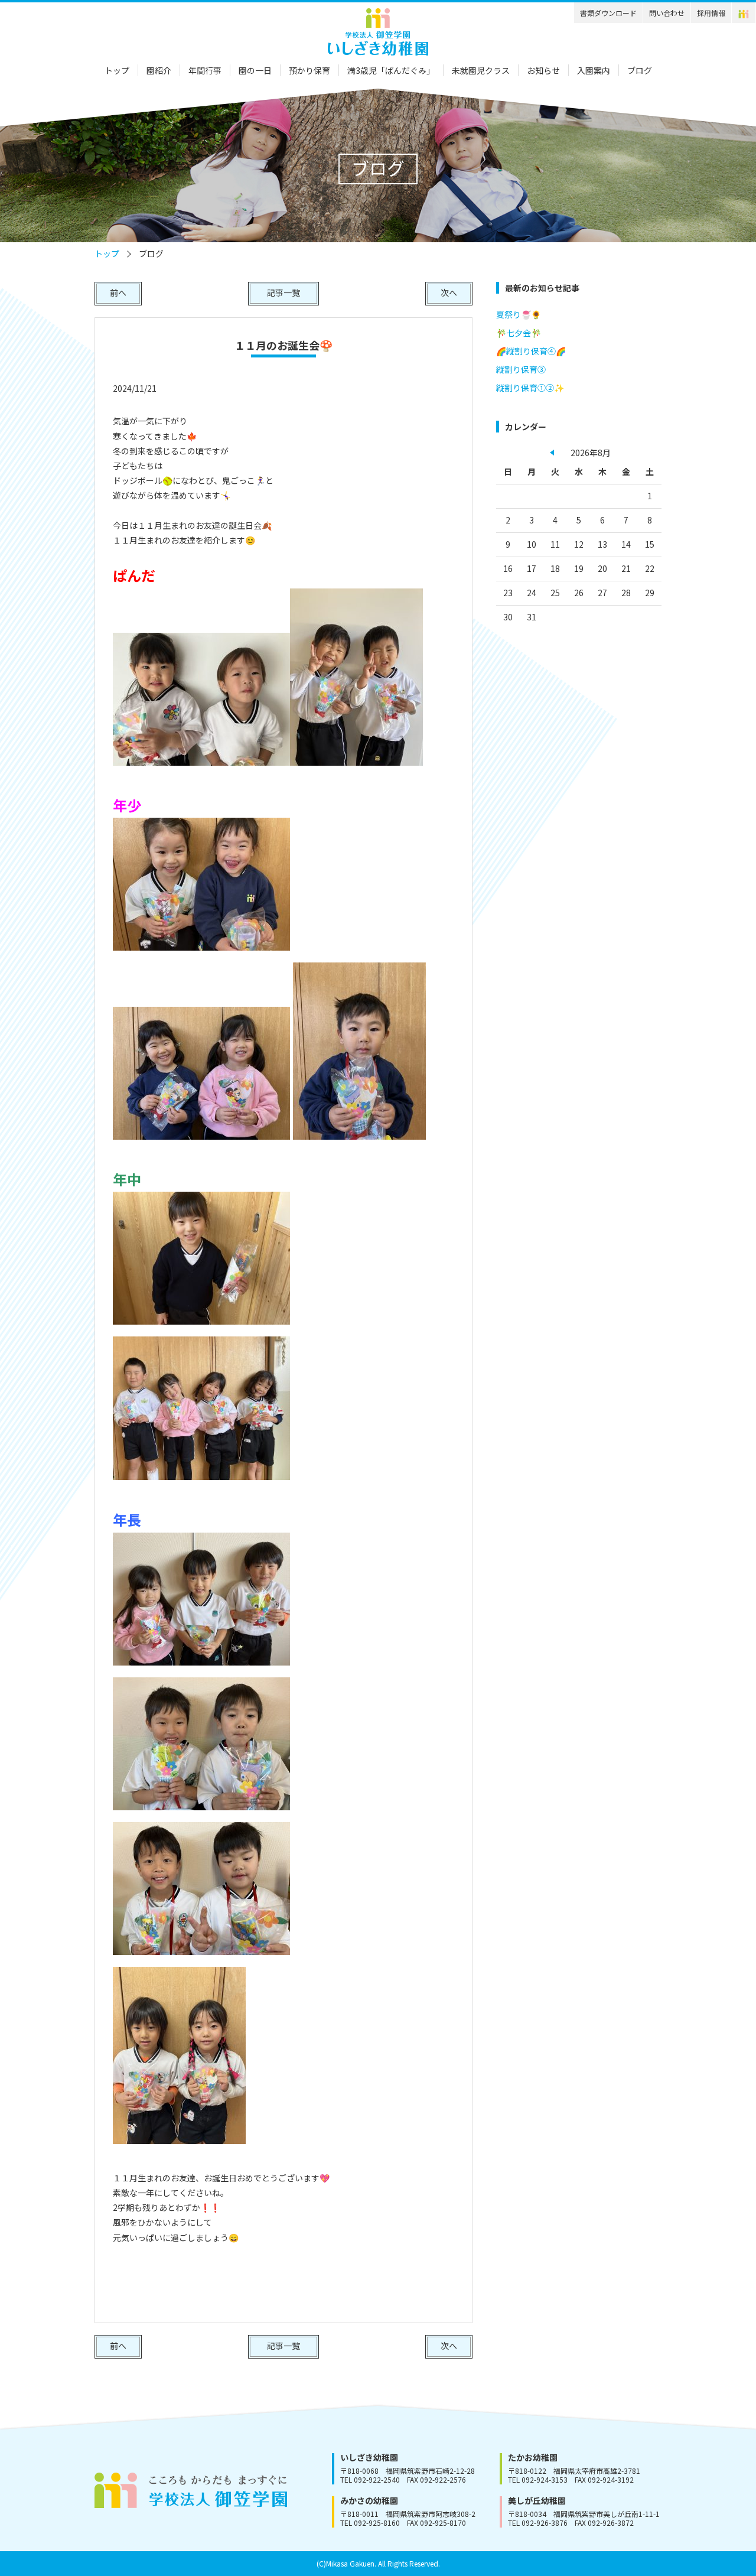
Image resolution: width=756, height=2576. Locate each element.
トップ (117, 70)
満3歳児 (391, 70)
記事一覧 (283, 292)
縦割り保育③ (521, 369)
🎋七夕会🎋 (519, 333)
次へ (449, 292)
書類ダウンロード (608, 13)
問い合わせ (667, 13)
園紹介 (159, 70)
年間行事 (205, 70)
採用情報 (711, 13)
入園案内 (594, 70)
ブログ (640, 70)
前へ (118, 292)
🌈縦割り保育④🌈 (531, 351)
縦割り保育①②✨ (530, 388)
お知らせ (543, 70)
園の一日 (255, 70)
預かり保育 (309, 70)
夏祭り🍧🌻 (519, 314)
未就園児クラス (481, 70)
